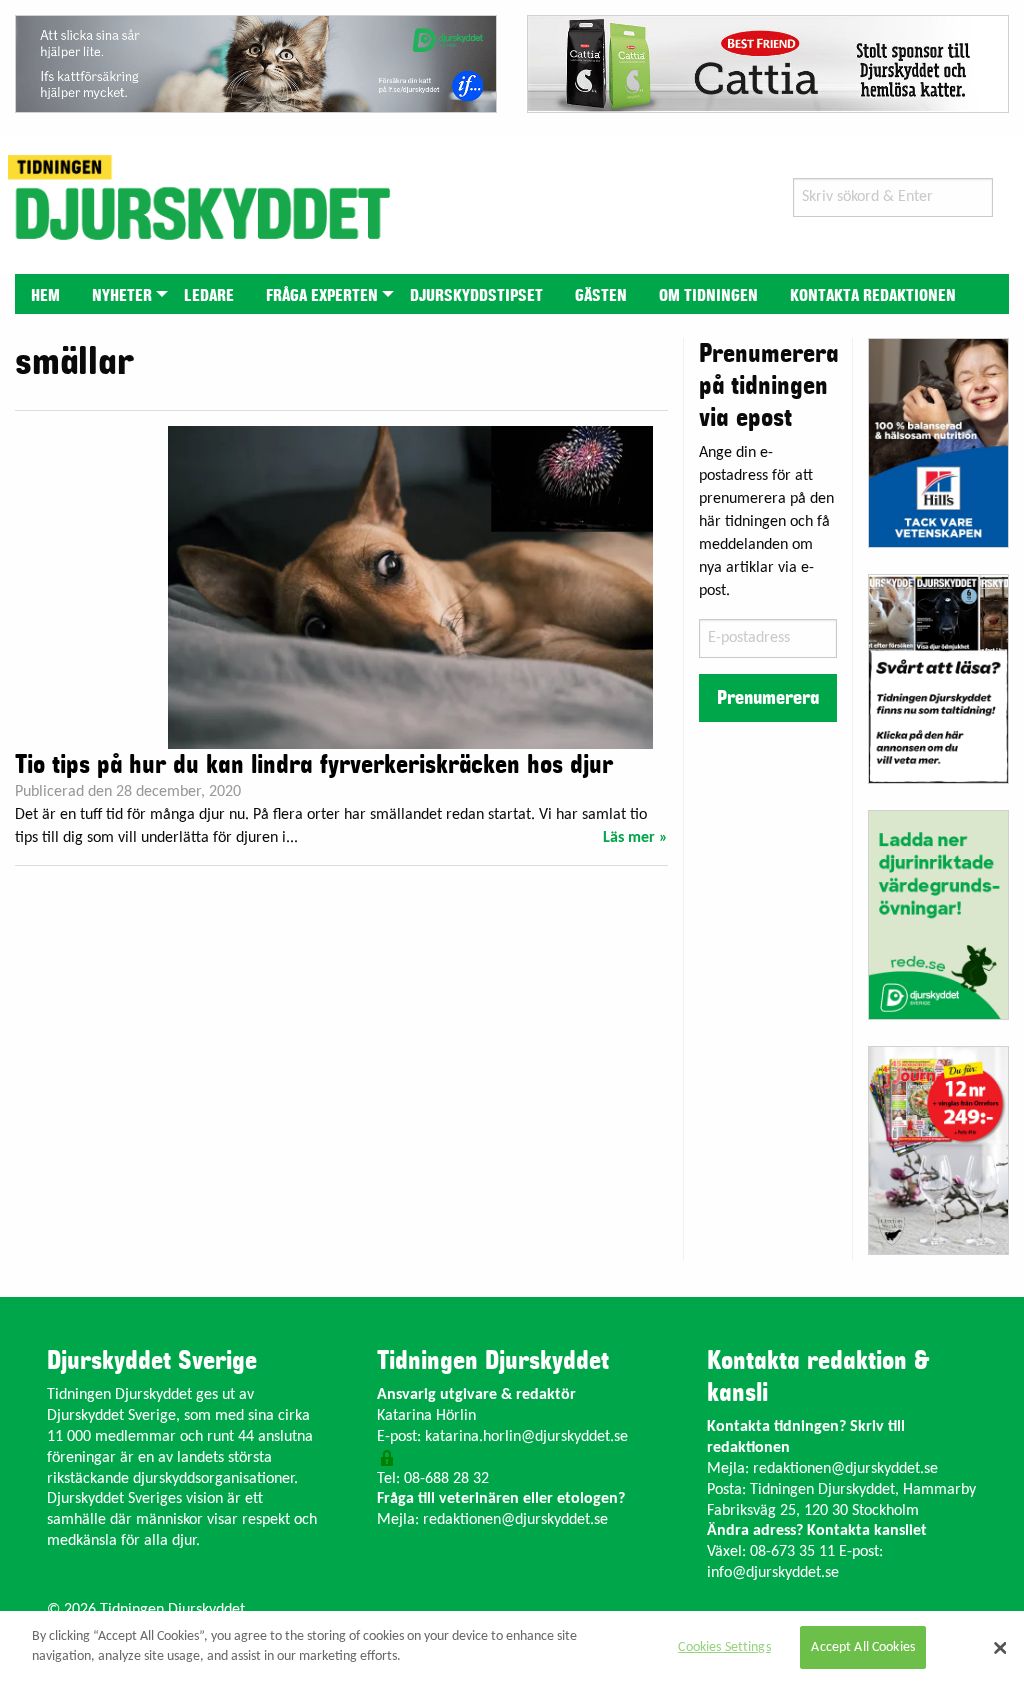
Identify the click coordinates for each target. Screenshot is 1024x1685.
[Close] (1000, 1648)
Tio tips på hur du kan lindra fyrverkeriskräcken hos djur (314, 765)
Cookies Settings (724, 1647)
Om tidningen (708, 296)
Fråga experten (322, 296)
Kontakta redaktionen (873, 296)
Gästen (601, 296)
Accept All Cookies (863, 1647)
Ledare (209, 296)
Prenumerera (768, 698)
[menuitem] (45, 293)
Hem (45, 296)
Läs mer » (635, 838)
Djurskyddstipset (476, 296)
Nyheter (122, 296)
